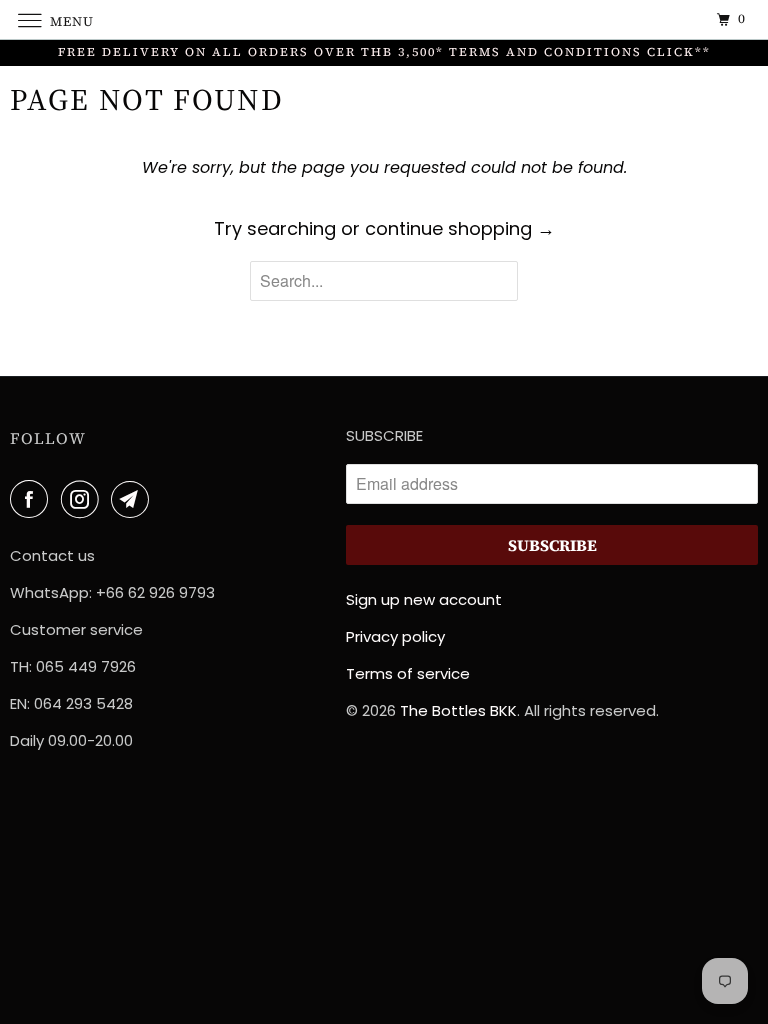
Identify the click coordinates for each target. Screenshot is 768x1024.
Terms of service (408, 673)
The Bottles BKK (458, 710)
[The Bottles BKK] (384, 19)
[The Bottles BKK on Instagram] (84, 499)
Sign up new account (424, 599)
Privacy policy (395, 636)
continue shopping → (460, 228)
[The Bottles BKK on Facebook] (33, 499)
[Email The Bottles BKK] (134, 499)
